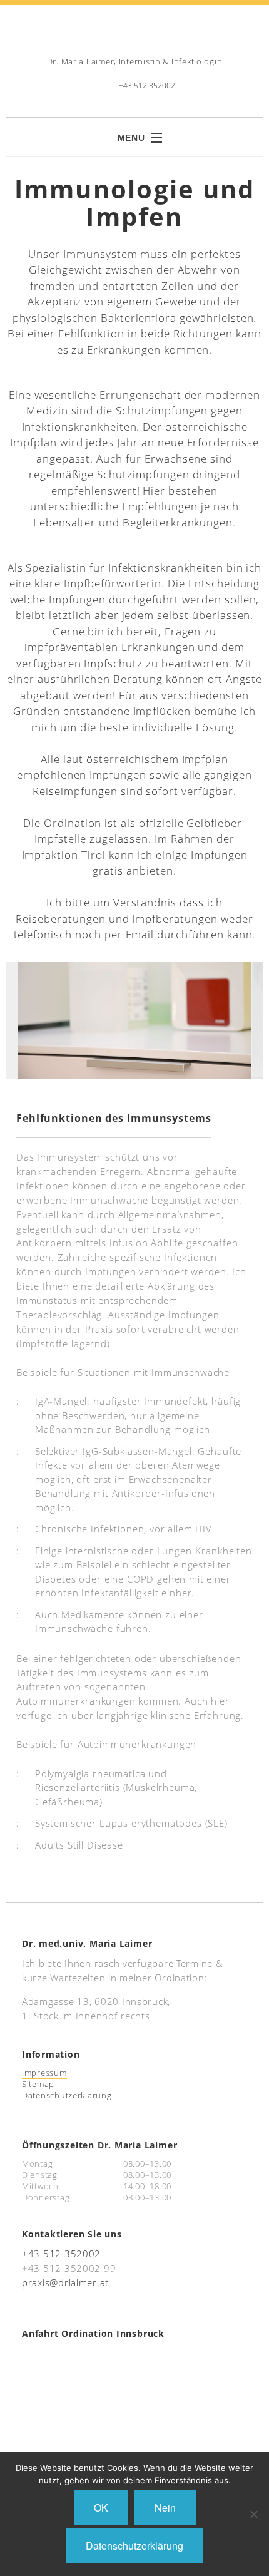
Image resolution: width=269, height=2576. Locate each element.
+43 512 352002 (147, 86)
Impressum (44, 2073)
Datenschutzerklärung (67, 2095)
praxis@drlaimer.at (65, 2282)
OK (101, 2507)
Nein (165, 2507)
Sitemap (38, 2084)
